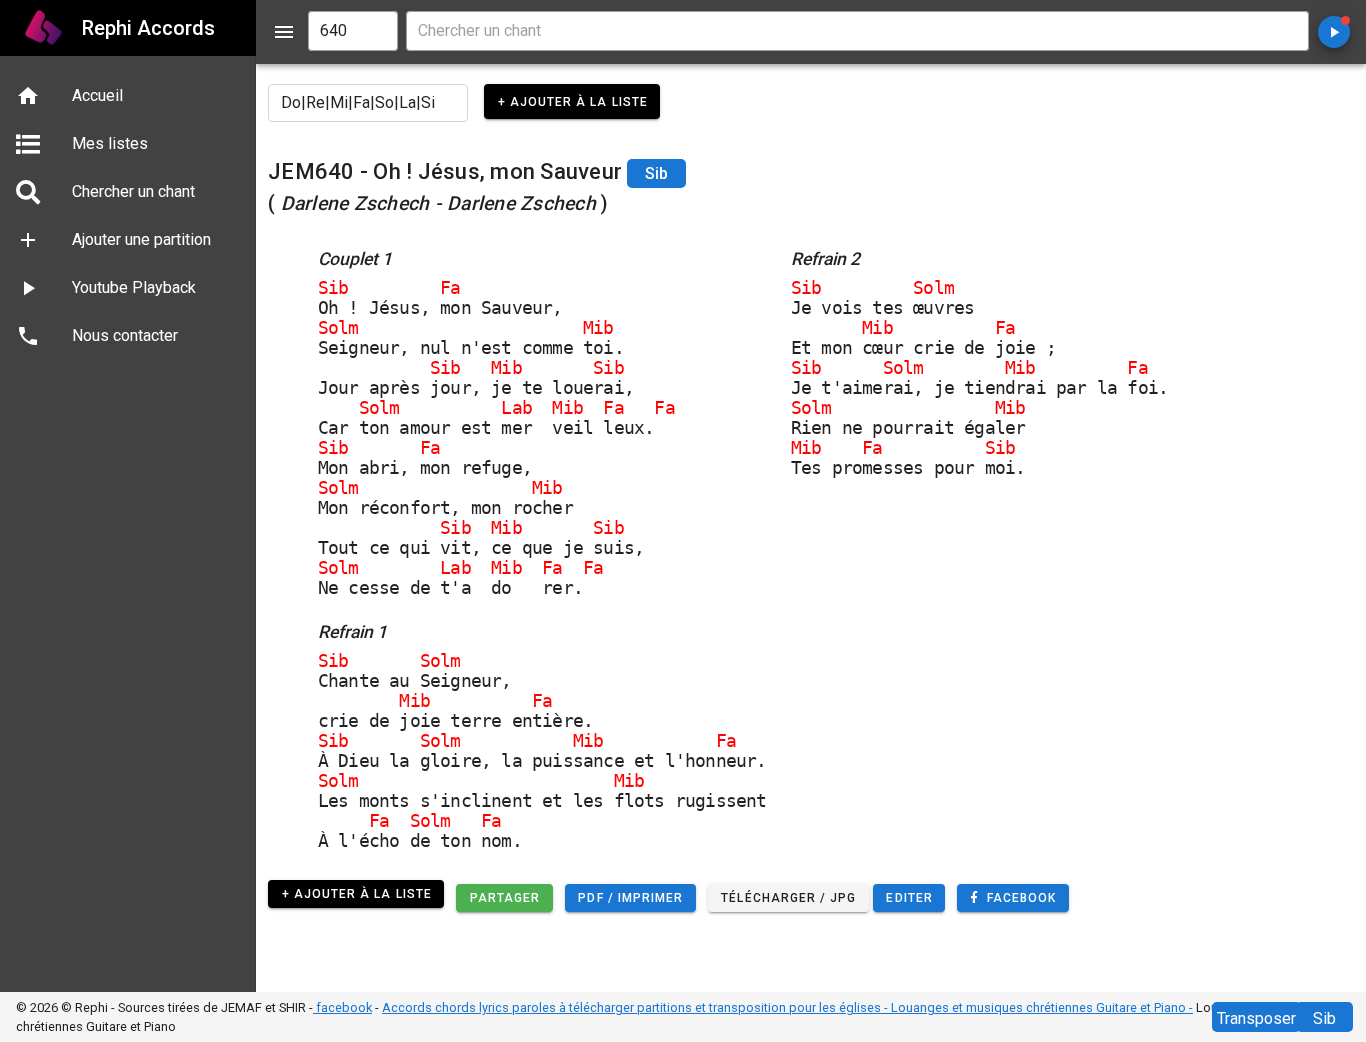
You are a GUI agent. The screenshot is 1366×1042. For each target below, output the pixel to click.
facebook (342, 1007)
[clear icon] (374, 31)
